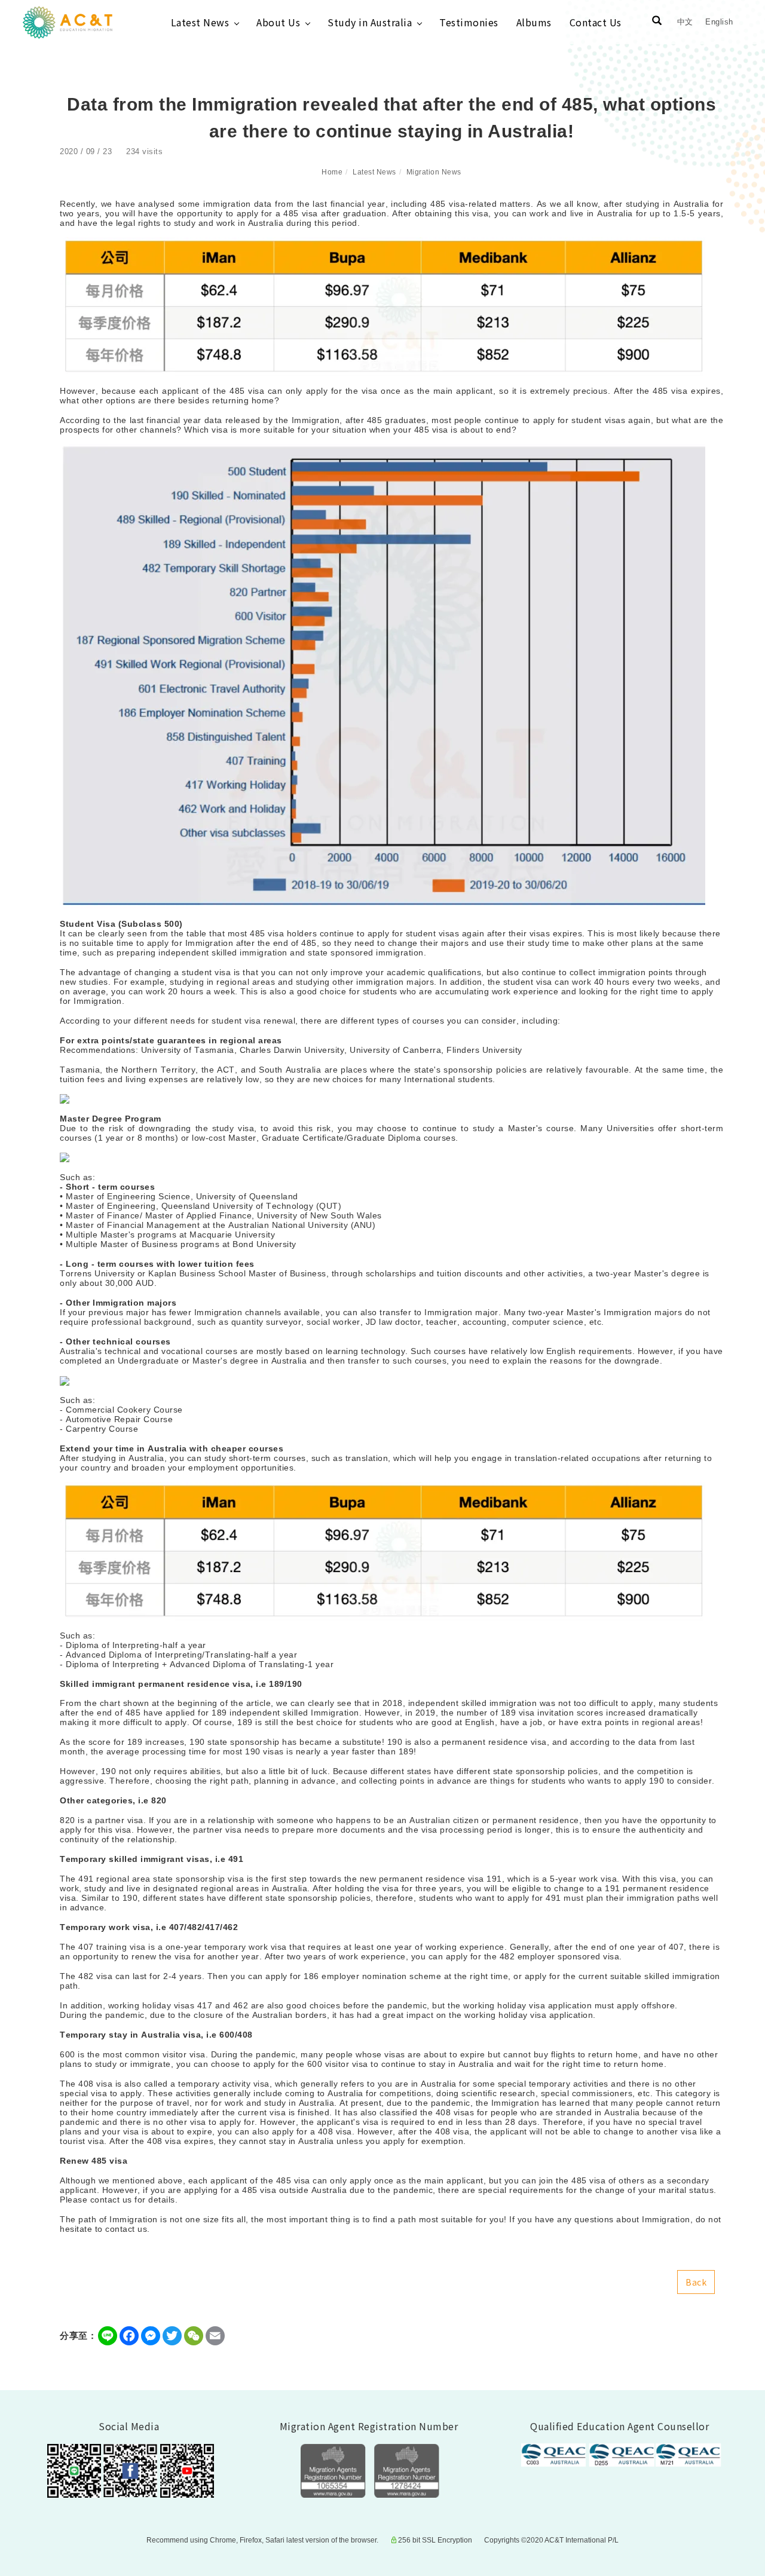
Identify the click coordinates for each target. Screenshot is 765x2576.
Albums (534, 22)
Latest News (200, 22)
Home (332, 172)
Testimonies (469, 22)
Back (696, 2282)
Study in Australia (370, 22)
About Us (278, 22)
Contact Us (596, 22)
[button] (657, 22)
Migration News (434, 172)
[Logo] (68, 22)
